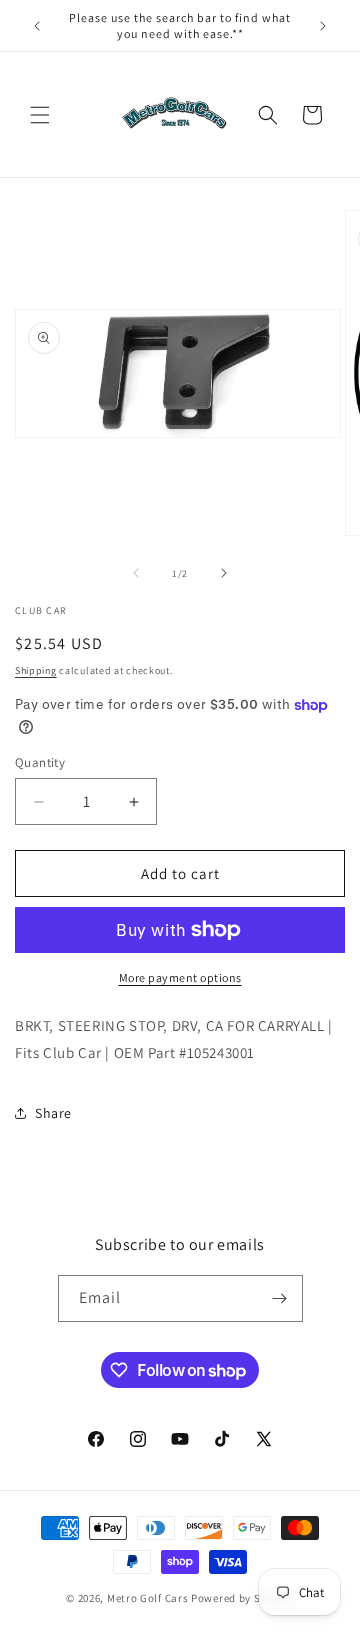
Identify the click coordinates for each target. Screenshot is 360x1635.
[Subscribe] (280, 1298)
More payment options (180, 977)
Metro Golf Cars (148, 1598)
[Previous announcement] (37, 26)
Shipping (36, 670)
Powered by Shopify (242, 1598)
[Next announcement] (323, 26)
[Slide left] (136, 573)
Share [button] (53, 1113)
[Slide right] (224, 573)
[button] (40, 115)
